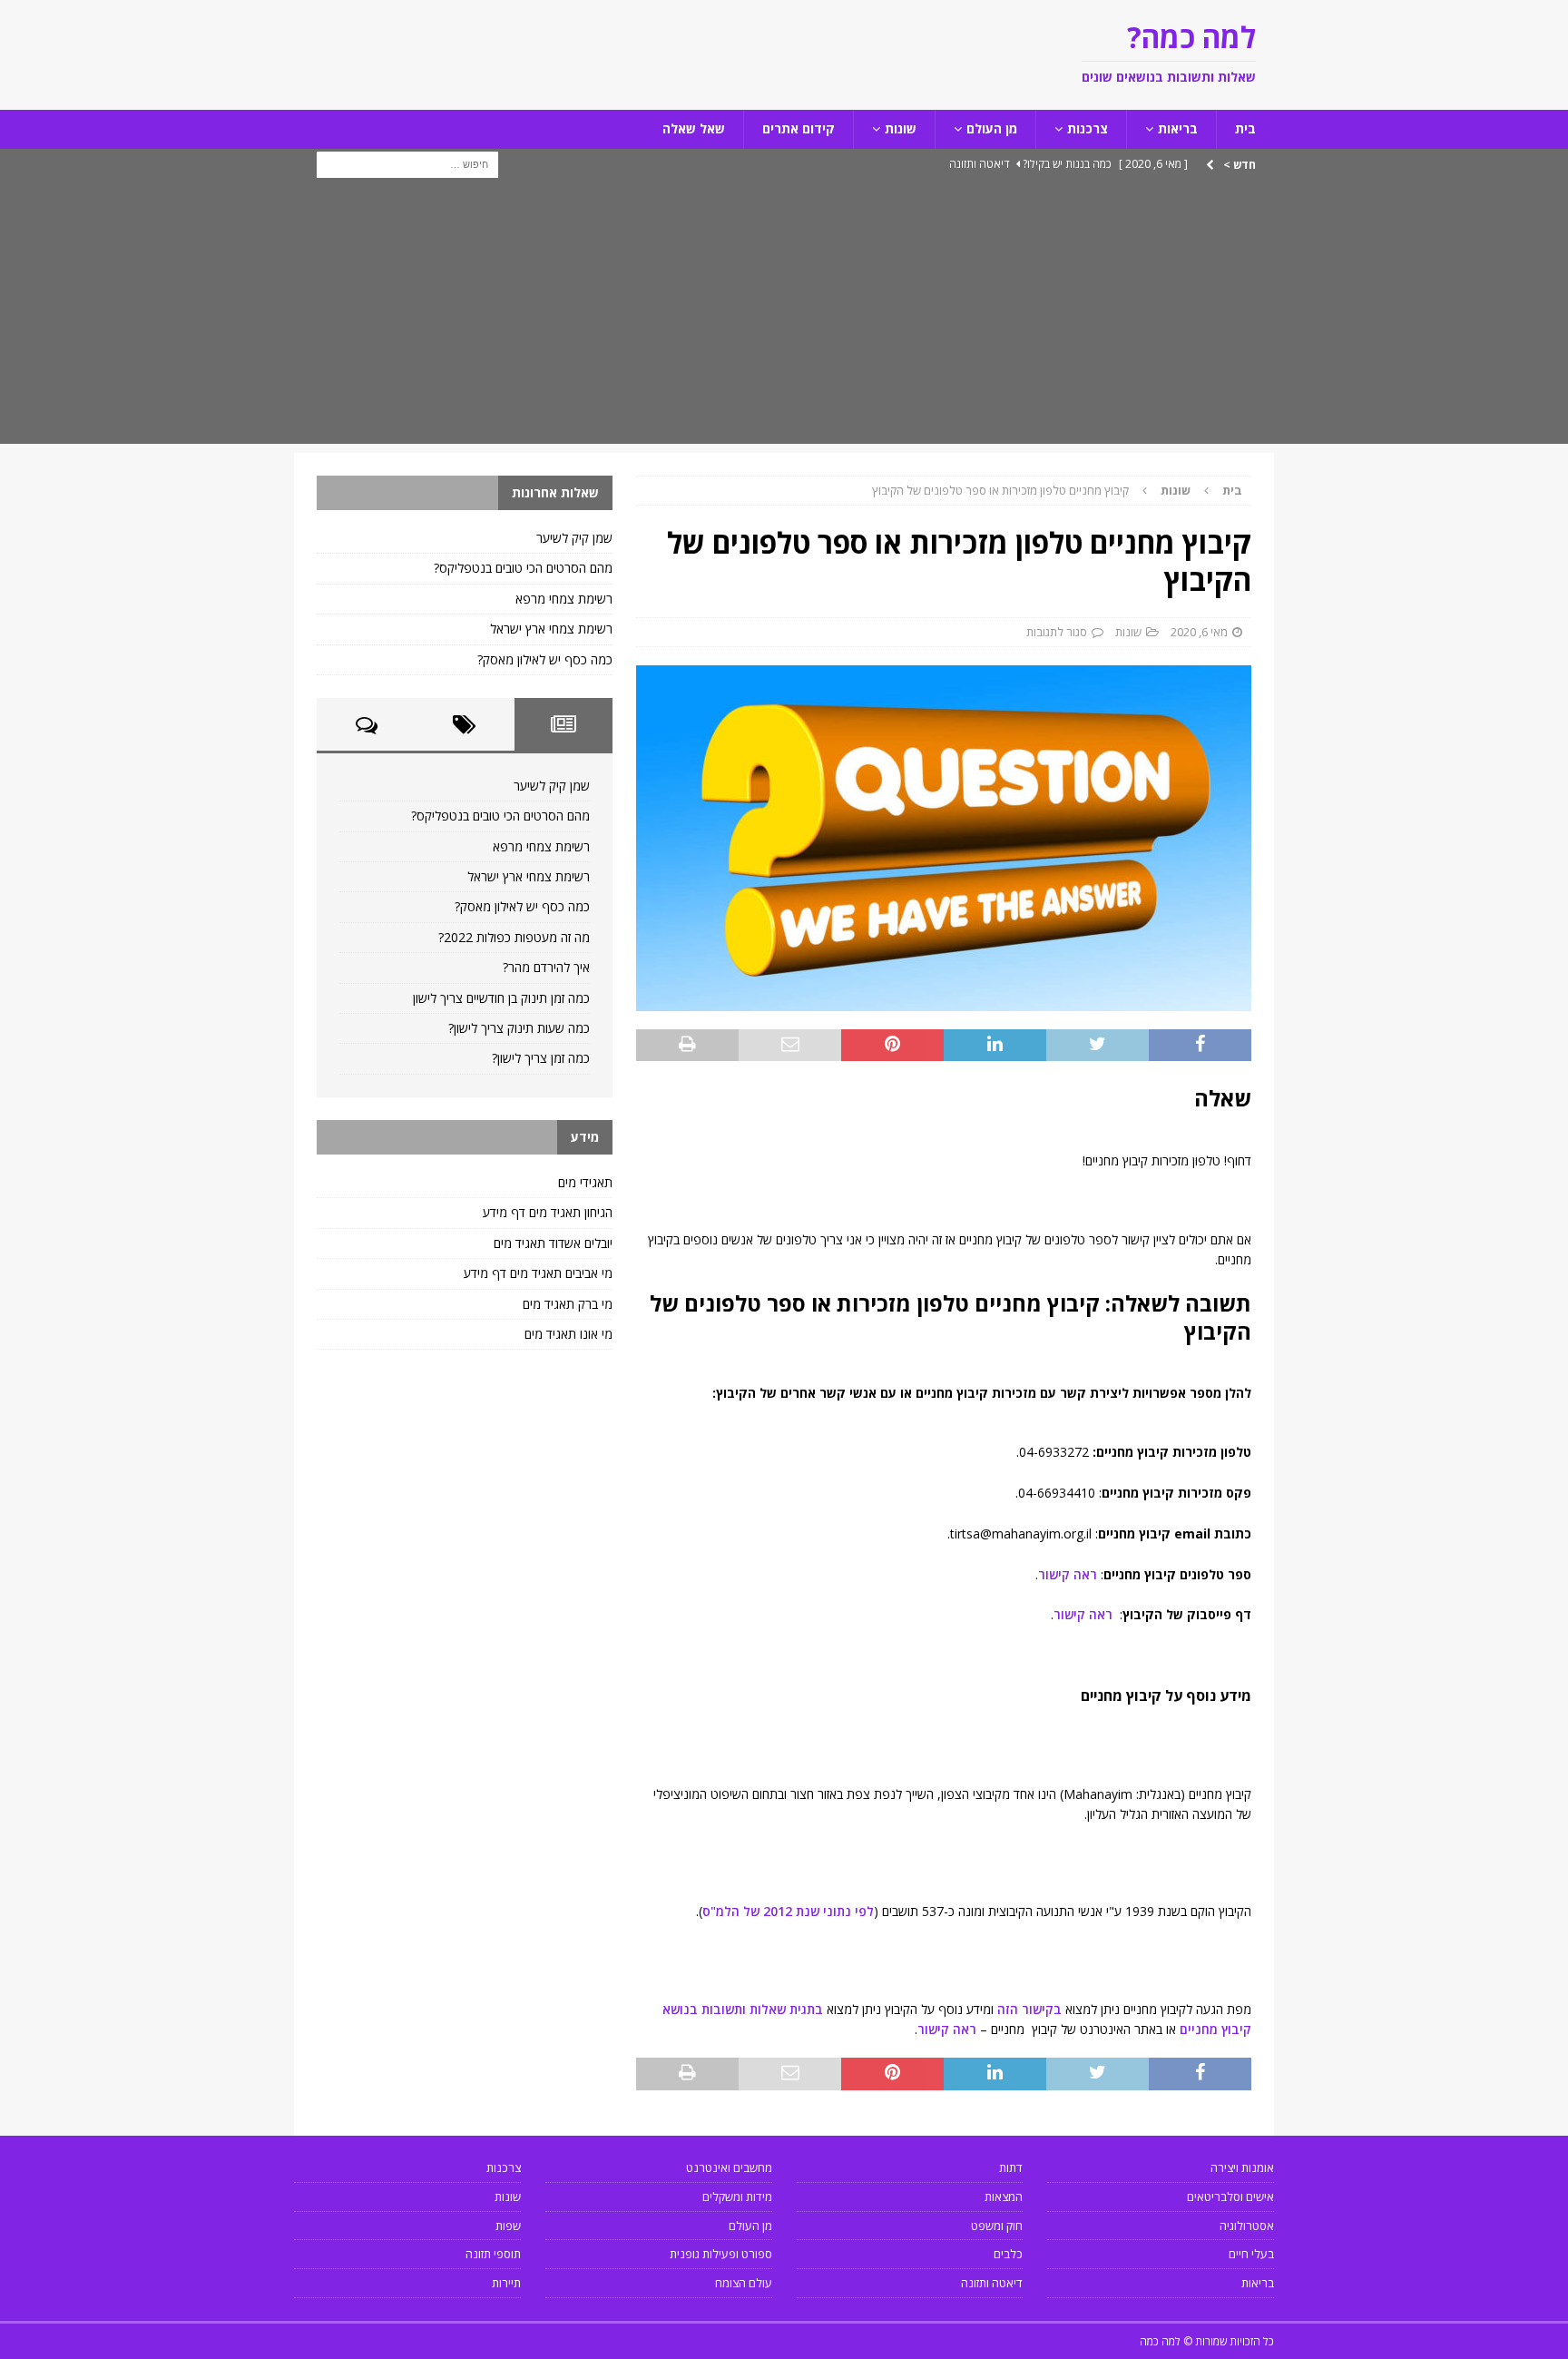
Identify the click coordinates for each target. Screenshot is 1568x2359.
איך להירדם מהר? (546, 967)
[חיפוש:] (407, 163)
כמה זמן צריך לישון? (541, 1058)
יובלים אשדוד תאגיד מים (553, 1243)
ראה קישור (1068, 1574)
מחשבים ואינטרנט (729, 2167)
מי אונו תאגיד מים (568, 1334)
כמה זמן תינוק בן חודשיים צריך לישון (501, 998)
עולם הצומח (744, 2283)
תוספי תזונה (493, 2254)
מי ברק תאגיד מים (568, 1304)
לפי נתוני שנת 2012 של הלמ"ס (788, 1911)
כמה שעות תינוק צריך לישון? (519, 1028)
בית (1245, 128)
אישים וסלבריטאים (1230, 2197)
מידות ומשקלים (737, 2197)
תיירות (506, 2283)
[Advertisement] (784, 317)
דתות (1011, 2167)
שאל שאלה (694, 128)
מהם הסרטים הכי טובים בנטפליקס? (523, 568)
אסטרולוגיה (1247, 2226)
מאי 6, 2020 (1199, 632)
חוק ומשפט (997, 2226)
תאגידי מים (585, 1182)
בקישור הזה (1029, 2009)
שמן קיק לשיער (574, 538)
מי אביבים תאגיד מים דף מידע (538, 1273)
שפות (508, 2226)
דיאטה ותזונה (992, 2283)
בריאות (1178, 128)
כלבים (1008, 2254)
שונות (901, 128)
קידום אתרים (799, 128)
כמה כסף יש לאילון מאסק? (545, 659)
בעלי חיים (1251, 2254)
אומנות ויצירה (1242, 2167)
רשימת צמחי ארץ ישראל (551, 629)
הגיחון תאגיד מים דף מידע (548, 1212)
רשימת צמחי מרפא (564, 599)
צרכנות (1088, 128)
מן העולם (992, 128)
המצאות (1004, 2197)
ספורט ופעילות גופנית (721, 2254)
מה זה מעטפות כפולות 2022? (514, 937)
